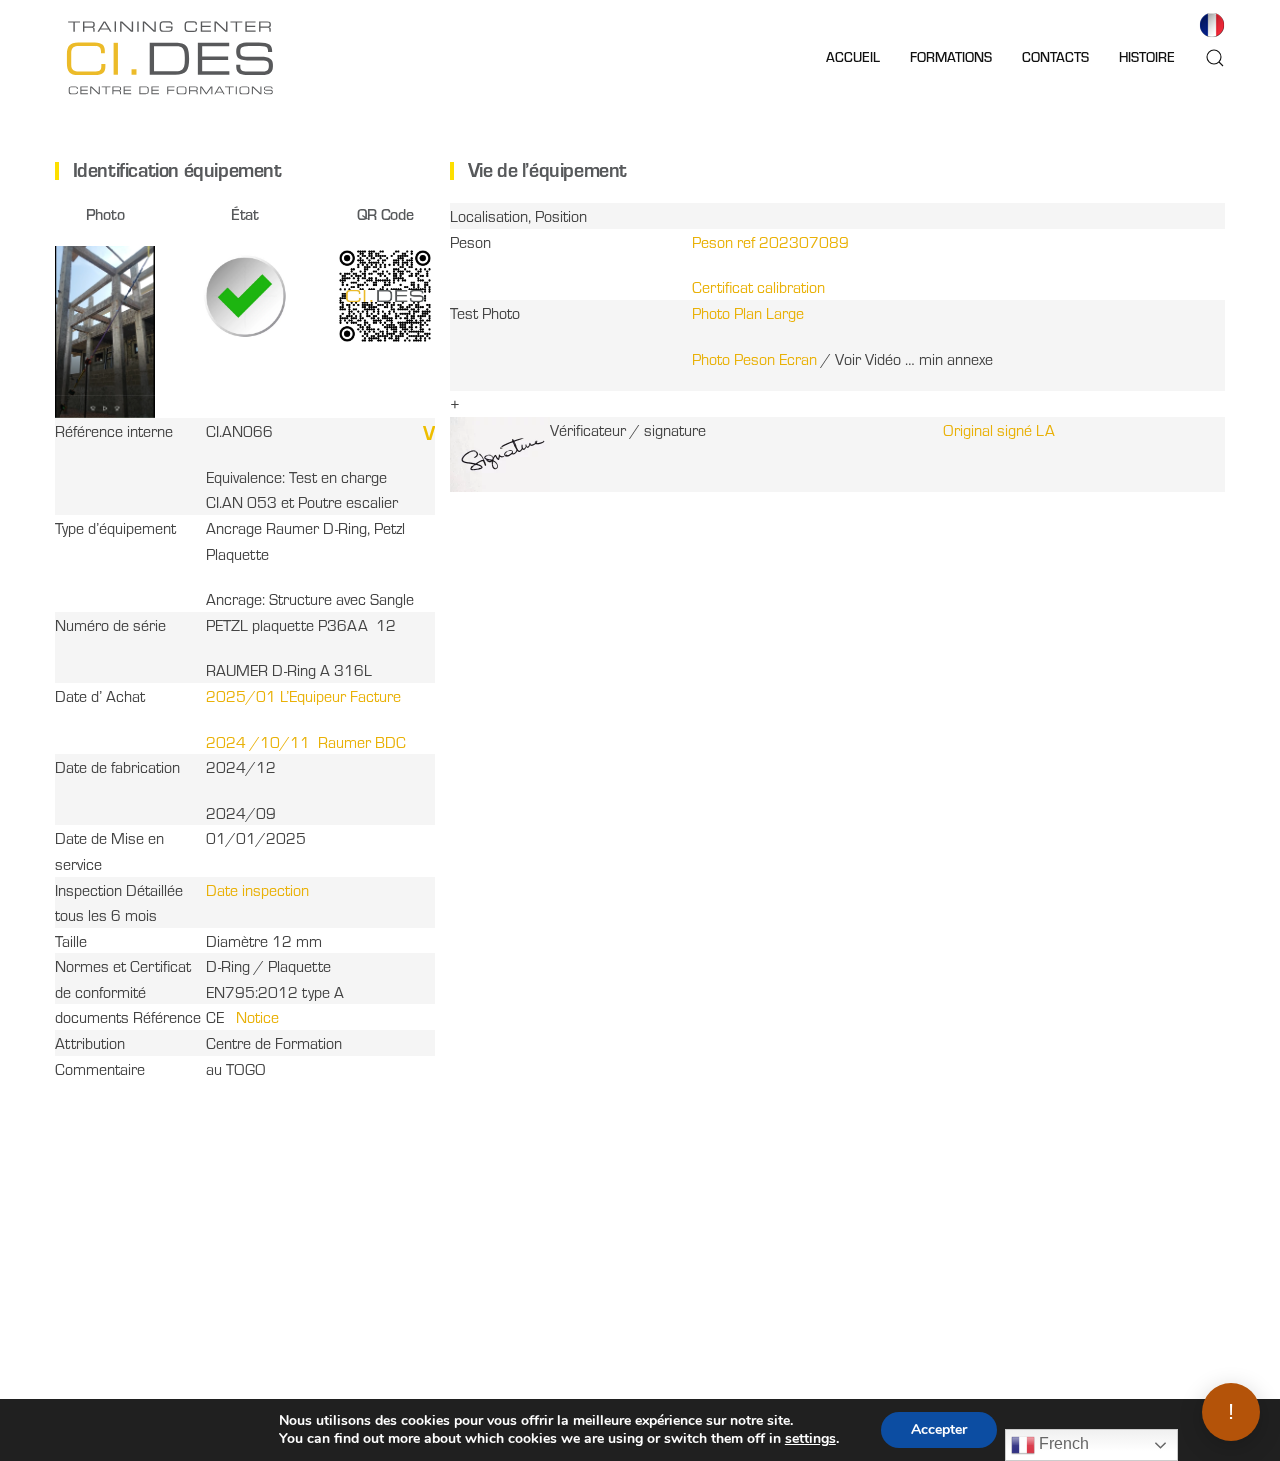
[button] (1215, 57)
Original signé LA (999, 429)
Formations (951, 56)
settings (810, 1439)
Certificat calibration (758, 286)
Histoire (1147, 56)
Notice (257, 1016)
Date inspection (257, 889)
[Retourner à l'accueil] (170, 57)
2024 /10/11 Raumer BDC (306, 741)
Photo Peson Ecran (754, 358)
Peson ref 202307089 (770, 241)
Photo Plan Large (748, 312)
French (1062, 1443)
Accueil (853, 56)
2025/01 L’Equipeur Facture (303, 695)
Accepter (939, 1429)
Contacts (1055, 56)
